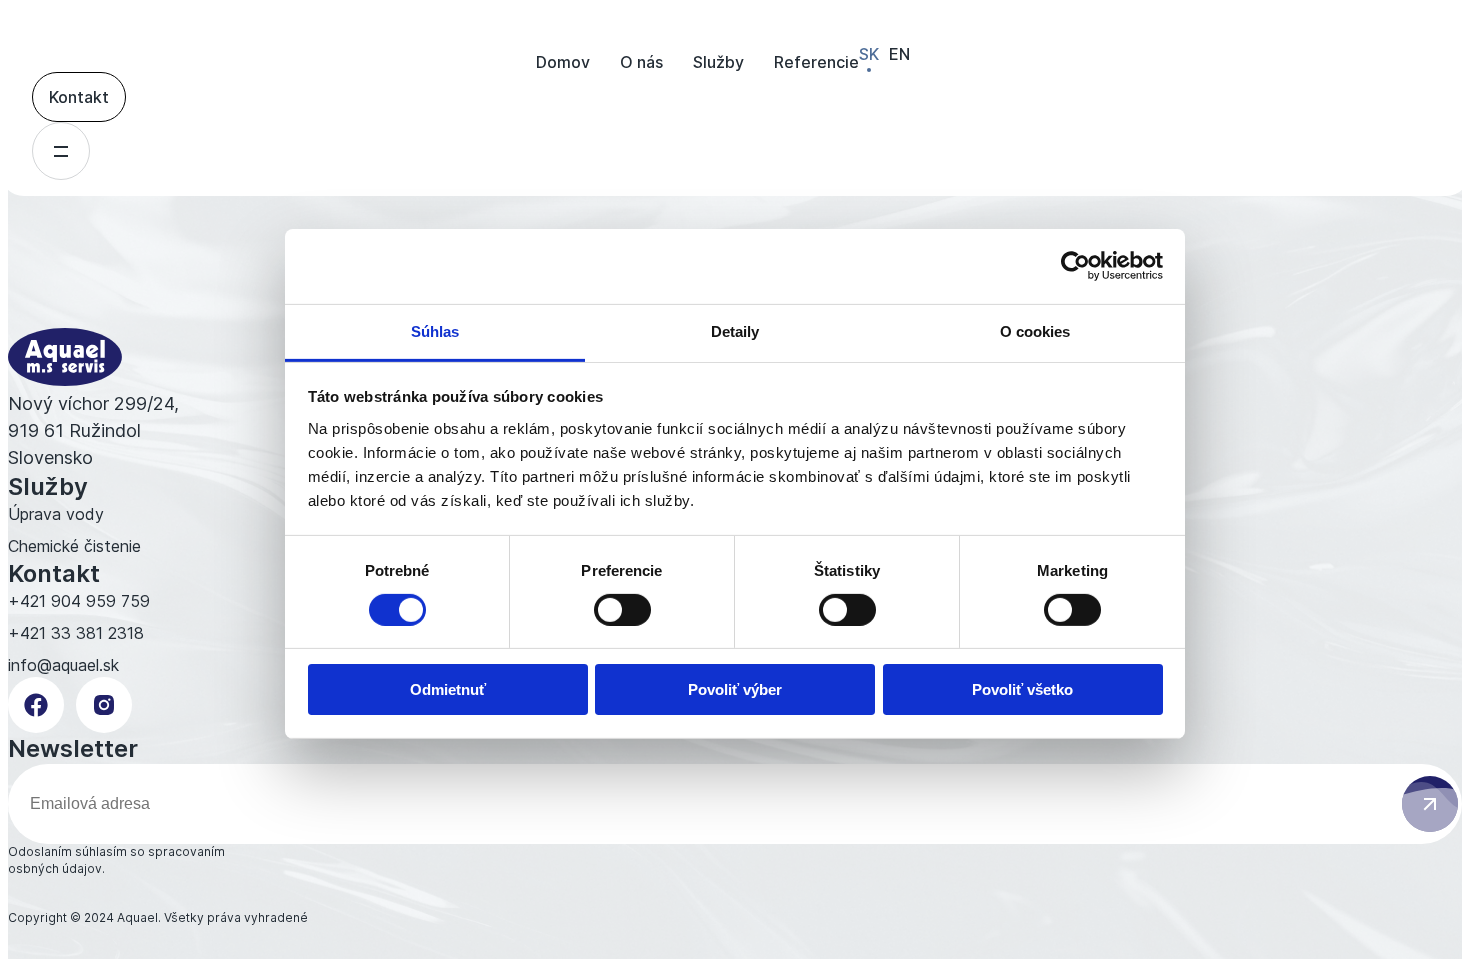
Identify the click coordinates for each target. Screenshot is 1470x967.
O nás (641, 62)
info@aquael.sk (63, 665)
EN (899, 54)
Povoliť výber (735, 689)
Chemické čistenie (74, 546)
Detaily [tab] (735, 330)
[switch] (622, 610)
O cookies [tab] (1035, 330)
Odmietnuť (448, 689)
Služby (718, 62)
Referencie (816, 62)
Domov (563, 62)
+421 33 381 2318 (76, 633)
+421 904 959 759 (79, 601)
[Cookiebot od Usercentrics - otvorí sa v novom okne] (1075, 266)
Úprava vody (56, 514)
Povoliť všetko (1022, 689)
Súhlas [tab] (435, 330)
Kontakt (79, 97)
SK (869, 54)
